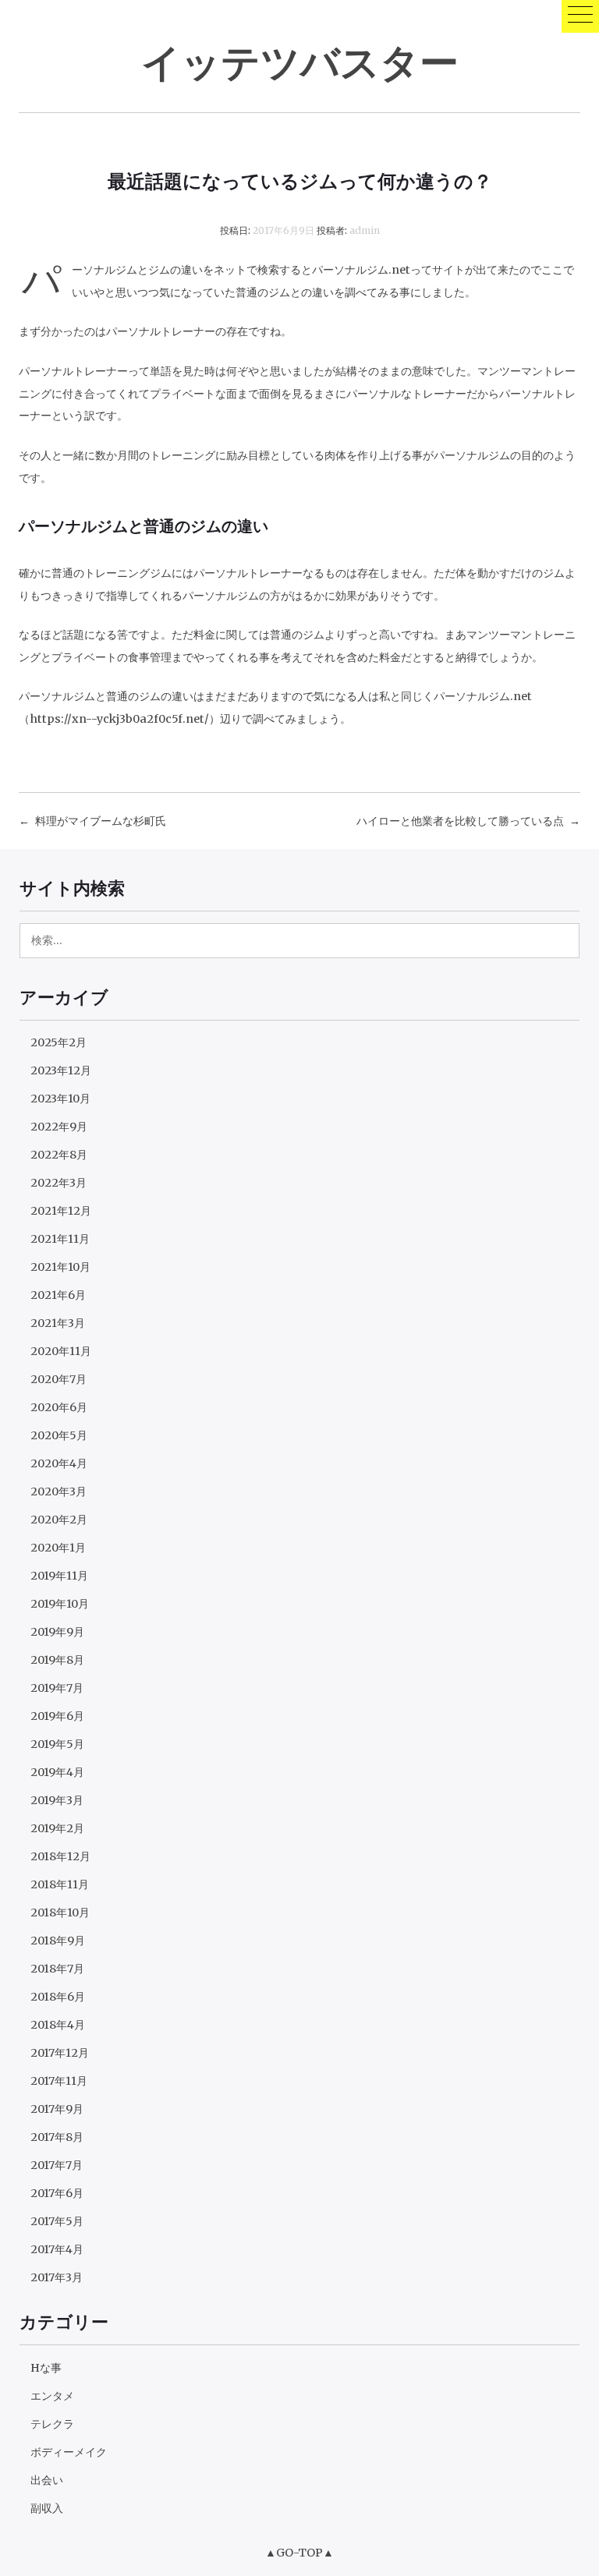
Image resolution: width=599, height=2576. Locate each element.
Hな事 (46, 2368)
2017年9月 (57, 2109)
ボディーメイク (69, 2452)
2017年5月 (57, 2221)
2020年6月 (59, 1407)
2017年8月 (57, 2137)
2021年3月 (58, 1323)
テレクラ (52, 2424)
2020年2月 (59, 1520)
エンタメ (52, 2396)
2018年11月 (60, 1884)
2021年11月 (60, 1239)
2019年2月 (57, 1828)
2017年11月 (59, 2081)
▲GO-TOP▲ (299, 2553)
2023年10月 (60, 1099)
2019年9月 (57, 1632)
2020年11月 (61, 1351)
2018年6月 (58, 1997)
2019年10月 (60, 1604)
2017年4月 (57, 2249)
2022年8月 (59, 1155)
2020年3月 (58, 1491)
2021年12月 (61, 1211)
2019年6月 (57, 1716)
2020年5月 (59, 1435)
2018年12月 (60, 1856)
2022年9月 (59, 1127)
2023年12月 (61, 1070)
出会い (47, 2480)
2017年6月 (57, 2193)
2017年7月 (57, 2165)
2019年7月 (57, 1688)
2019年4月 (57, 1772)
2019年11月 (59, 1576)
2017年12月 (60, 2053)
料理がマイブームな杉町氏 (101, 821)
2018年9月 (58, 1941)
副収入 (47, 2508)
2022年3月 (58, 1183)
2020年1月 (58, 1548)
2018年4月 (58, 2025)
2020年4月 (59, 1463)
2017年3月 (57, 2277)
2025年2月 (58, 1042)
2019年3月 (57, 1800)
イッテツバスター (300, 61)
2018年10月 (60, 1913)
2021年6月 (58, 1295)
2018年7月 (57, 1969)
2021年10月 (60, 1267)
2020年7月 (58, 1379)
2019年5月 (57, 1744)
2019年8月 (57, 1660)
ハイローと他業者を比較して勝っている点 (460, 821)
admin (365, 230)
